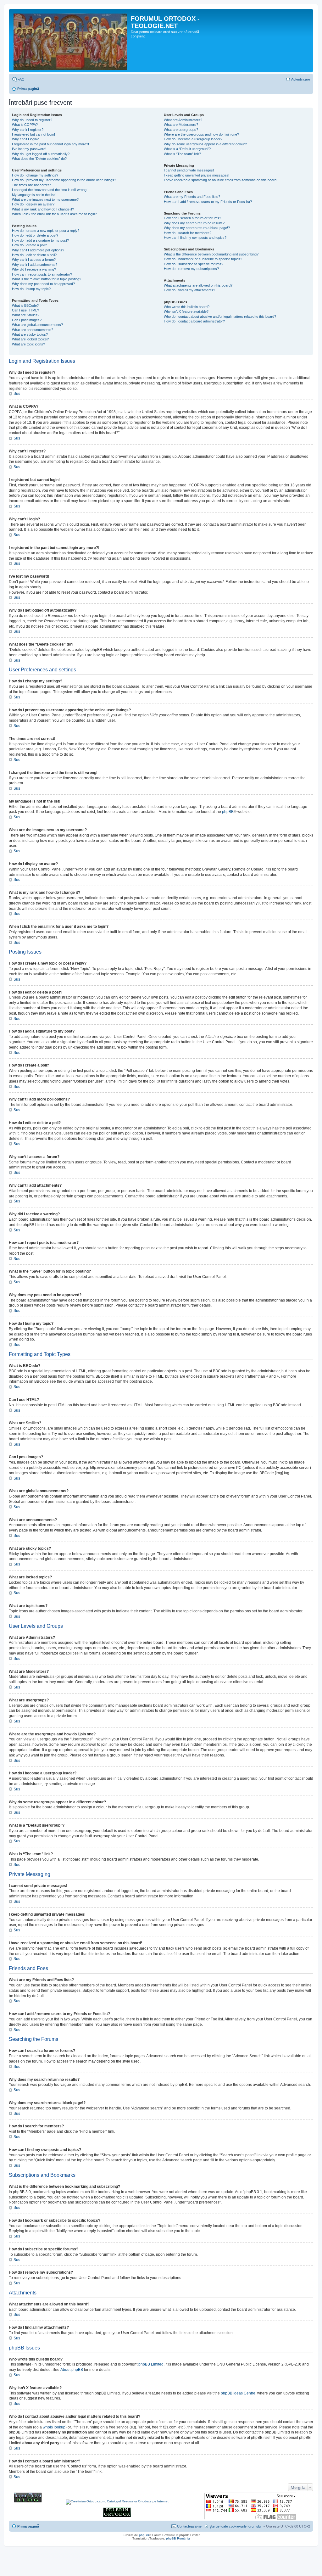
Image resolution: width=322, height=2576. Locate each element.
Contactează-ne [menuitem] (189, 2526)
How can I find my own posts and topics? (195, 238)
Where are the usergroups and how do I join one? (201, 134)
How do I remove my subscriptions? (191, 269)
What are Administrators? (183, 120)
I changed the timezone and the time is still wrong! (50, 190)
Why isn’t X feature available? (186, 311)
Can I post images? (27, 320)
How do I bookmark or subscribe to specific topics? (203, 259)
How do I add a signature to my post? (40, 240)
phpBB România (178, 2538)
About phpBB (72, 2370)
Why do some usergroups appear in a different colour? (205, 144)
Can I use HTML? (25, 310)
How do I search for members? (188, 233)
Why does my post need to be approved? (43, 284)
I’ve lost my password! (29, 149)
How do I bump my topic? (31, 289)
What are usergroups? (181, 130)
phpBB (228, 812)
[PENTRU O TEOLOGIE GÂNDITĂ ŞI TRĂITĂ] (28, 2501)
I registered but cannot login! (33, 134)
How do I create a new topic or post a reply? (46, 231)
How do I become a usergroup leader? (193, 139)
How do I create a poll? (29, 245)
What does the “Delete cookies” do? (39, 159)
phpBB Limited (151, 2364)
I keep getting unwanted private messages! (197, 175)
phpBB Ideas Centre (238, 2393)
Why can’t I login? (25, 139)
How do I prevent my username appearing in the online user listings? (64, 180)
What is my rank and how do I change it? (43, 209)
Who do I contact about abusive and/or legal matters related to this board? (220, 316)
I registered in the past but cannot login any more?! (50, 144)
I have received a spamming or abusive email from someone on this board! (221, 180)
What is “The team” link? (182, 154)
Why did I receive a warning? (34, 269)
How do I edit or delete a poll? (34, 255)
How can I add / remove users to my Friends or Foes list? (208, 202)
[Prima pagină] (71, 41)
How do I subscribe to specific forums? (194, 264)
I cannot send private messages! (189, 170)
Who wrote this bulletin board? (187, 307)
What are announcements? (33, 330)
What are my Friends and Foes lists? (192, 197)
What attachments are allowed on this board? (198, 285)
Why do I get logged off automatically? (41, 154)
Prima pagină (28, 89)
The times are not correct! (32, 185)
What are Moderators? (181, 125)
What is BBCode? (25, 305)
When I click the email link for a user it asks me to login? (54, 214)
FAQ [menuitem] (21, 79)
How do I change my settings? (35, 175)
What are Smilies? (26, 315)
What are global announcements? (37, 325)
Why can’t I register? (28, 130)
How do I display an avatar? (33, 204)
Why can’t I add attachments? (35, 265)
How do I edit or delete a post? (35, 235)
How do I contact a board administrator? (194, 321)
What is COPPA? (25, 125)
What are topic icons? (28, 344)
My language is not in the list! (34, 195)
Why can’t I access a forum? (34, 260)
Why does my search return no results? (194, 223)
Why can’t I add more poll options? (38, 250)
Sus (17, 394)
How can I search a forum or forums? (192, 218)
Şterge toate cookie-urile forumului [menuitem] (235, 2526)
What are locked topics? (30, 339)
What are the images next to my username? (45, 199)
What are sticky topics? (30, 334)
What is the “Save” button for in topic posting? (47, 279)
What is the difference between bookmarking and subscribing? (211, 254)
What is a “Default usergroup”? (187, 149)
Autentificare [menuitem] (301, 79)
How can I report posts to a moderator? (42, 274)
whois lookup (54, 2427)
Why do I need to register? (32, 120)
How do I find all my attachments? (189, 290)
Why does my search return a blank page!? (197, 228)
